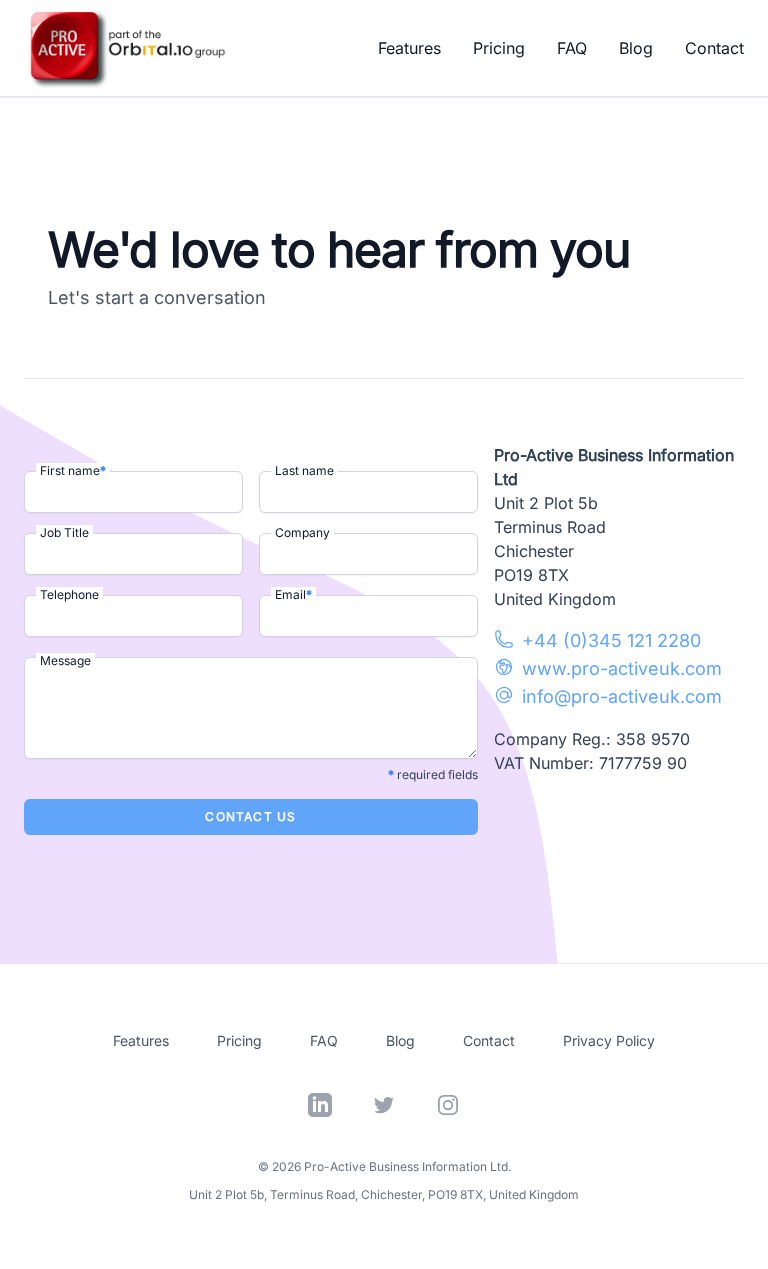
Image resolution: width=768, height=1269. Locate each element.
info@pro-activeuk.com (622, 696)
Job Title (64, 532)
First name (73, 470)
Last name (304, 470)
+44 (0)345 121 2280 (611, 640)
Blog (636, 48)
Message (65, 660)
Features (409, 48)
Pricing (499, 48)
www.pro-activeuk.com (622, 668)
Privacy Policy (609, 1040)
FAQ (572, 48)
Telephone (69, 594)
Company (302, 532)
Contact (714, 48)
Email (293, 594)
